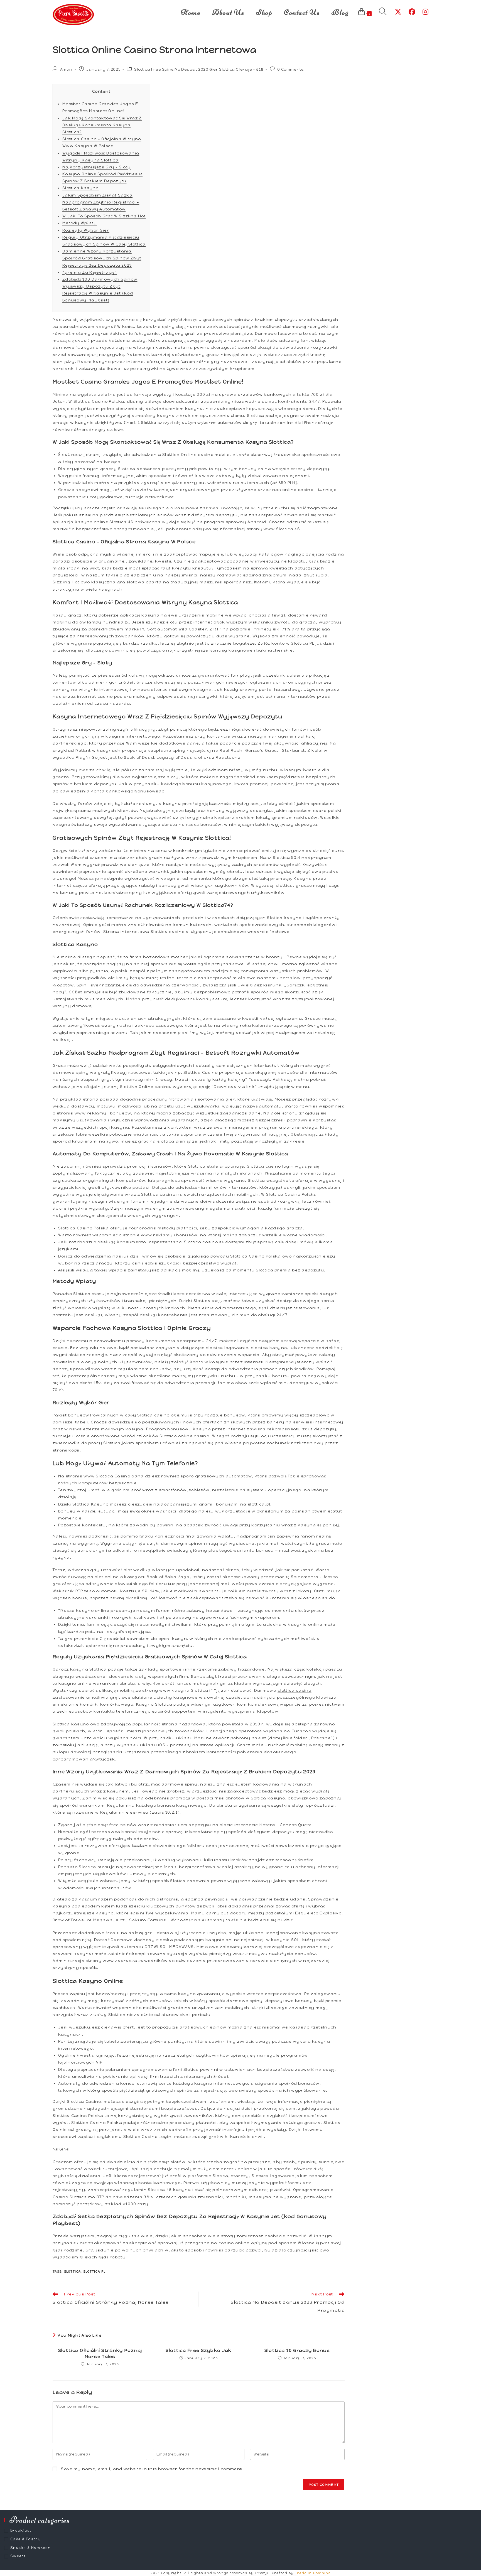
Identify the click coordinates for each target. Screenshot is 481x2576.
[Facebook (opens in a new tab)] (412, 12)
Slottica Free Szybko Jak (198, 2350)
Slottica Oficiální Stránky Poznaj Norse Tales (100, 2353)
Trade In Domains (313, 2573)
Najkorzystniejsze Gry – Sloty (97, 167)
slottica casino (295, 1690)
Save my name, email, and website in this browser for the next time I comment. (152, 2469)
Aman (66, 69)
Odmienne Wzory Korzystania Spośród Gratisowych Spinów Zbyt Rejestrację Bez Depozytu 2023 (102, 258)
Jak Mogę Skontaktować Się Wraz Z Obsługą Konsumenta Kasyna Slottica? (102, 125)
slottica (72, 2272)
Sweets (18, 2556)
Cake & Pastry (25, 2539)
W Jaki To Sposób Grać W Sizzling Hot (104, 216)
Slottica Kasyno (81, 188)
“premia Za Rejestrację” (90, 272)
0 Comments (290, 69)
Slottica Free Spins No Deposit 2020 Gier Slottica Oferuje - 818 (199, 69)
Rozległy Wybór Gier (86, 230)
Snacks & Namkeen (31, 2548)
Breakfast (21, 2530)
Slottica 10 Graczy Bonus (297, 2350)
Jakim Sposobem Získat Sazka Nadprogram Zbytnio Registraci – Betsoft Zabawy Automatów (101, 202)
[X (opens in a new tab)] (398, 12)
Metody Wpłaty (80, 223)
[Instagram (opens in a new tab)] (425, 12)
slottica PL (94, 2272)
